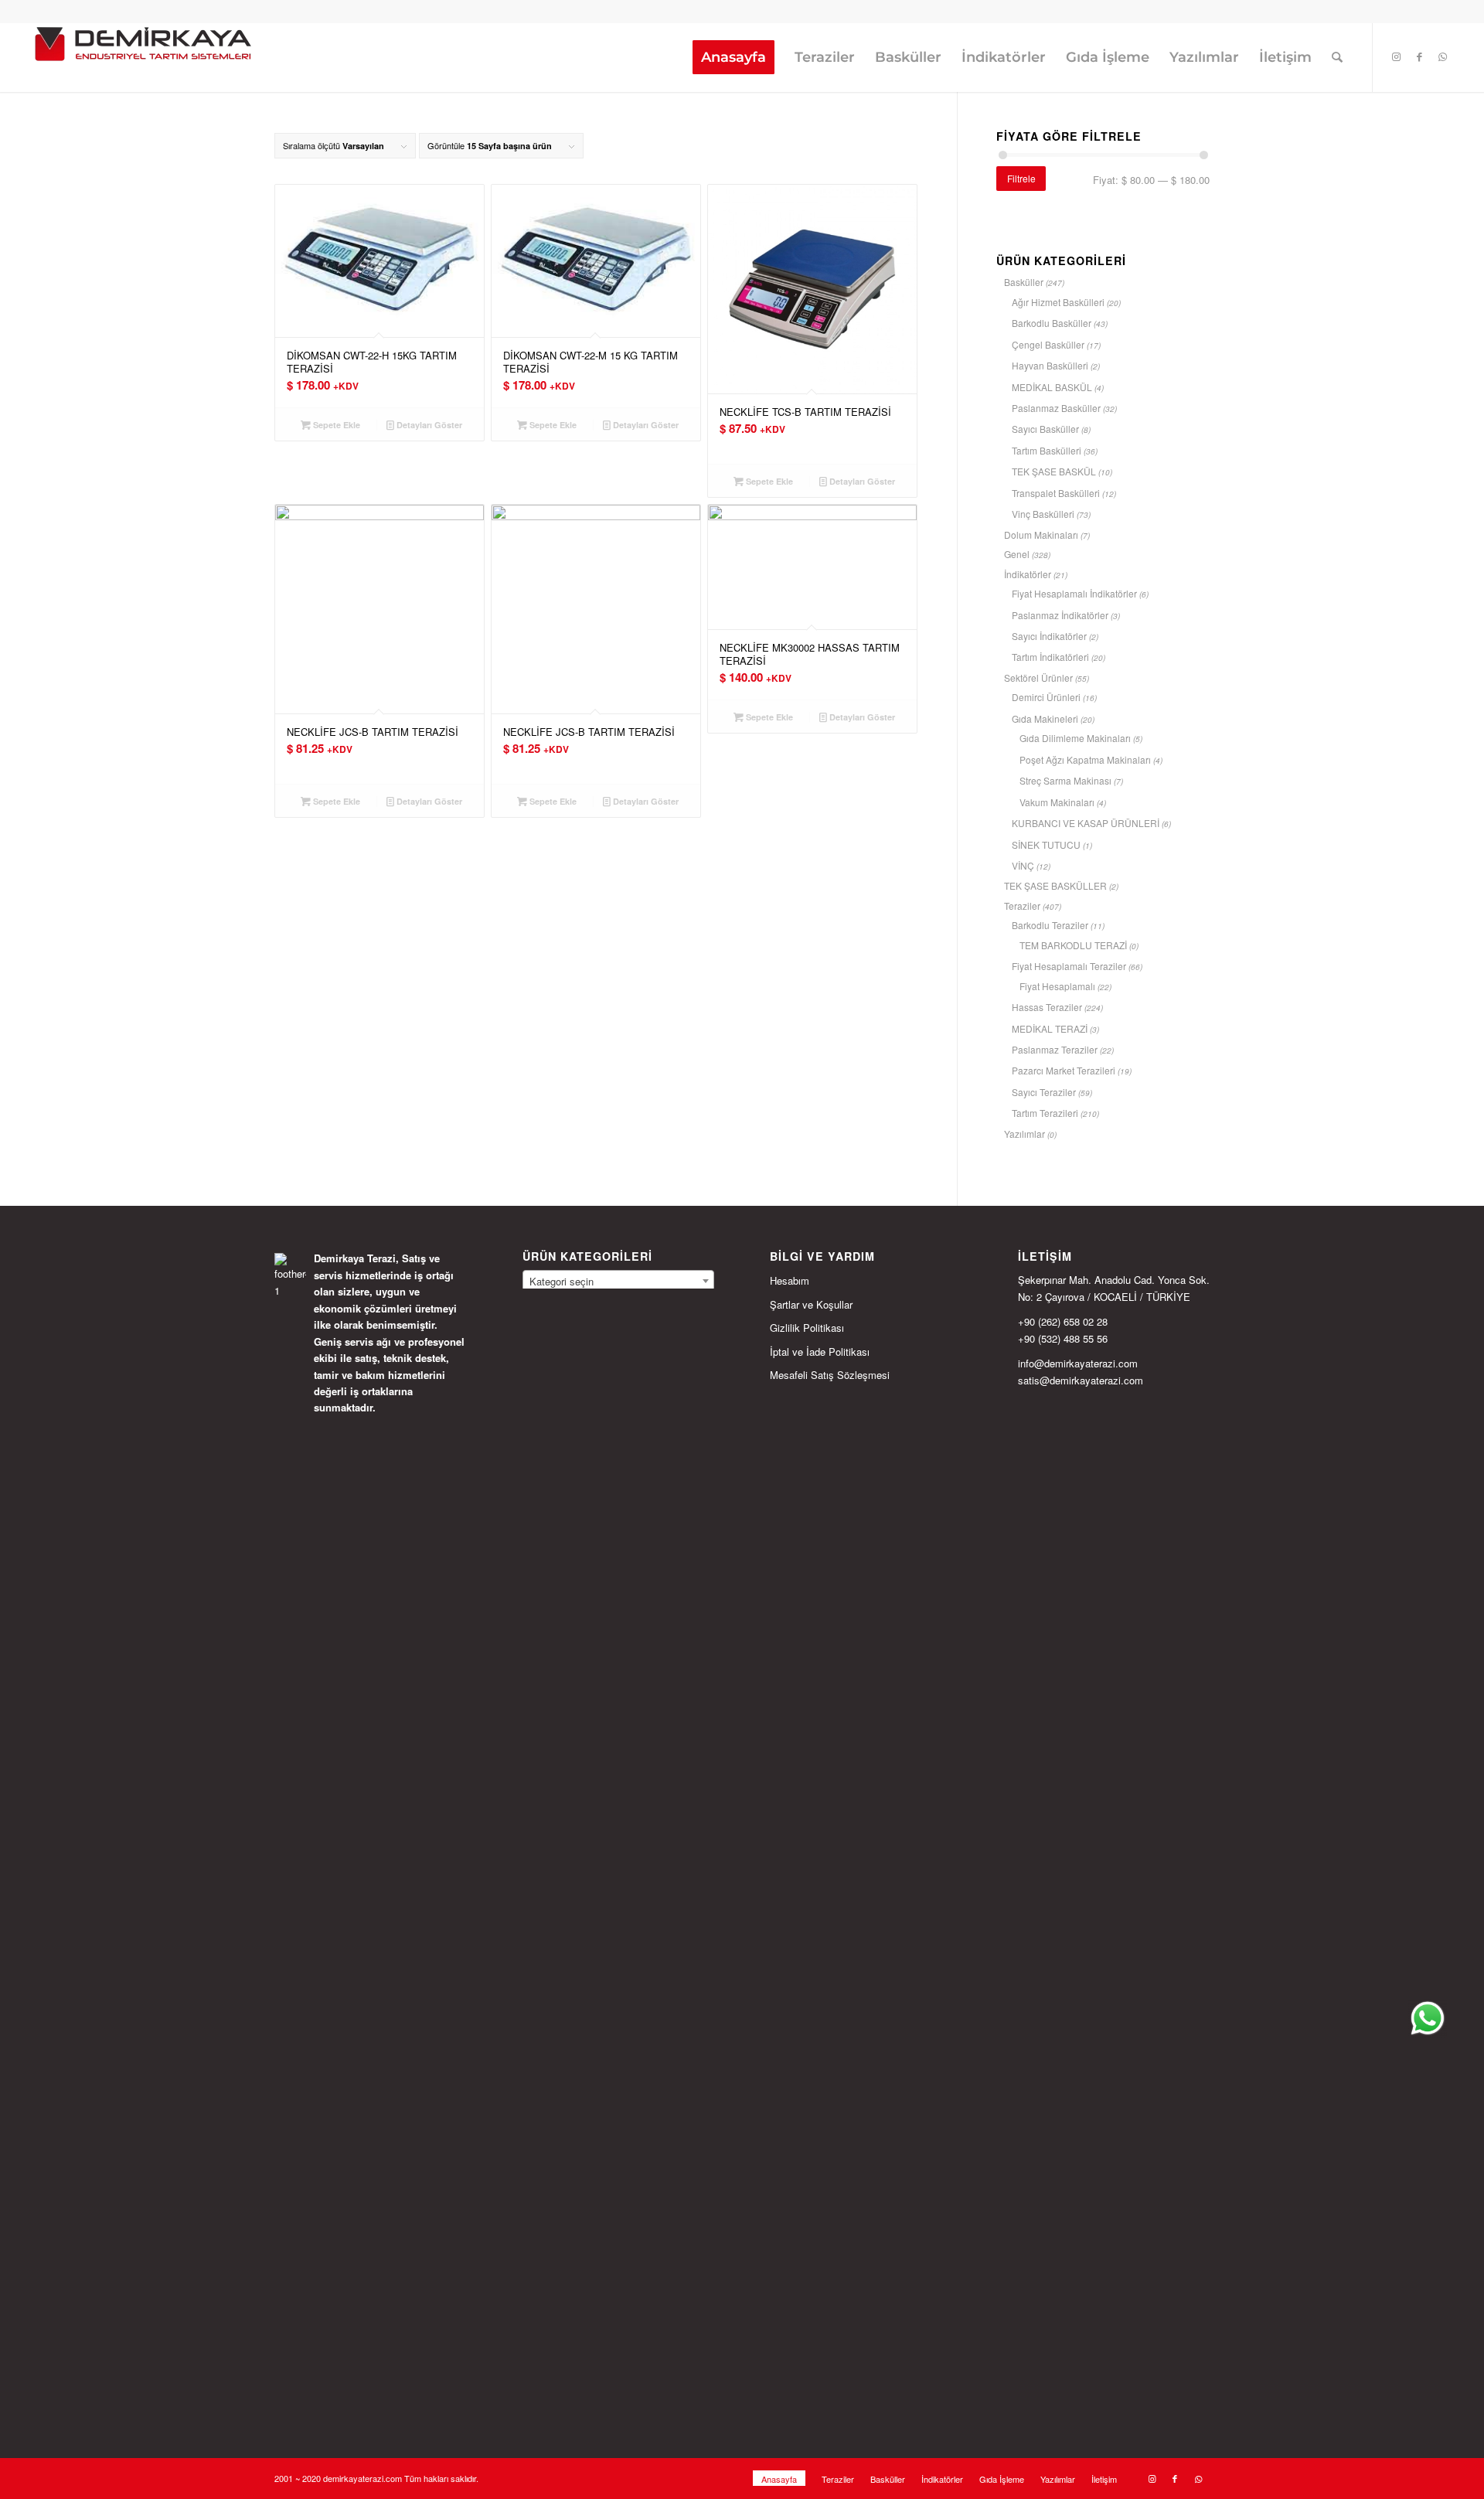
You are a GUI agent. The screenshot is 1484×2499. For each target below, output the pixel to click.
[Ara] (1337, 57)
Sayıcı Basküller (1045, 429)
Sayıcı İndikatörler (1049, 636)
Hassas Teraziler (1047, 1007)
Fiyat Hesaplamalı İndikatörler (1074, 593)
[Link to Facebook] (1420, 56)
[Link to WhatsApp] (1443, 56)
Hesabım (790, 1280)
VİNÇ (1023, 865)
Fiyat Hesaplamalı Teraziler (1069, 966)
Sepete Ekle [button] (335, 425)
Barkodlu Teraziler (1050, 925)
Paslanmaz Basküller (1056, 408)
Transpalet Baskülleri (1056, 493)
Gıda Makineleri (1045, 718)
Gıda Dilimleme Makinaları (1075, 738)
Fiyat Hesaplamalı (1057, 986)
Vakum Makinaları (1057, 802)
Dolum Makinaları (1041, 535)
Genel (1017, 554)
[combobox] (618, 1281)
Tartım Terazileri (1045, 1113)
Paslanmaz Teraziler (1055, 1049)
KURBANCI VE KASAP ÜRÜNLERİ (1086, 823)
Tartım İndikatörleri (1050, 657)
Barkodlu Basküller (1052, 323)
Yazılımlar (1025, 1134)
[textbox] (618, 1282)
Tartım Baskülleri (1047, 450)
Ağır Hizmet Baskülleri (1058, 302)
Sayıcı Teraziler (1044, 1092)
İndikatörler (1028, 574)
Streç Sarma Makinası (1065, 780)
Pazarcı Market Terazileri (1064, 1070)
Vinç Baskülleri (1043, 514)
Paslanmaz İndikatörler (1060, 615)
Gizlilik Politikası (807, 1328)
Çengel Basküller (1048, 344)
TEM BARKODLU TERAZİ (1073, 945)
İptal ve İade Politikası (820, 1352)
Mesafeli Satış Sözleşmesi (830, 1375)
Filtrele (1021, 178)
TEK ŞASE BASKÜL (1054, 471)
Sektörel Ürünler (1038, 678)
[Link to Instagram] (1397, 56)
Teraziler (1022, 906)
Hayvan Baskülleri (1050, 365)
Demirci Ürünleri (1046, 697)
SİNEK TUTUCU (1046, 844)
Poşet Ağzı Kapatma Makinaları (1085, 759)
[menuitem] (733, 57)
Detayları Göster (428, 425)
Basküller (1024, 282)
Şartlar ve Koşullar (811, 1304)
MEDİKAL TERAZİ (1050, 1028)
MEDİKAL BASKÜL (1052, 387)
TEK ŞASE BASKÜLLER (1055, 885)
